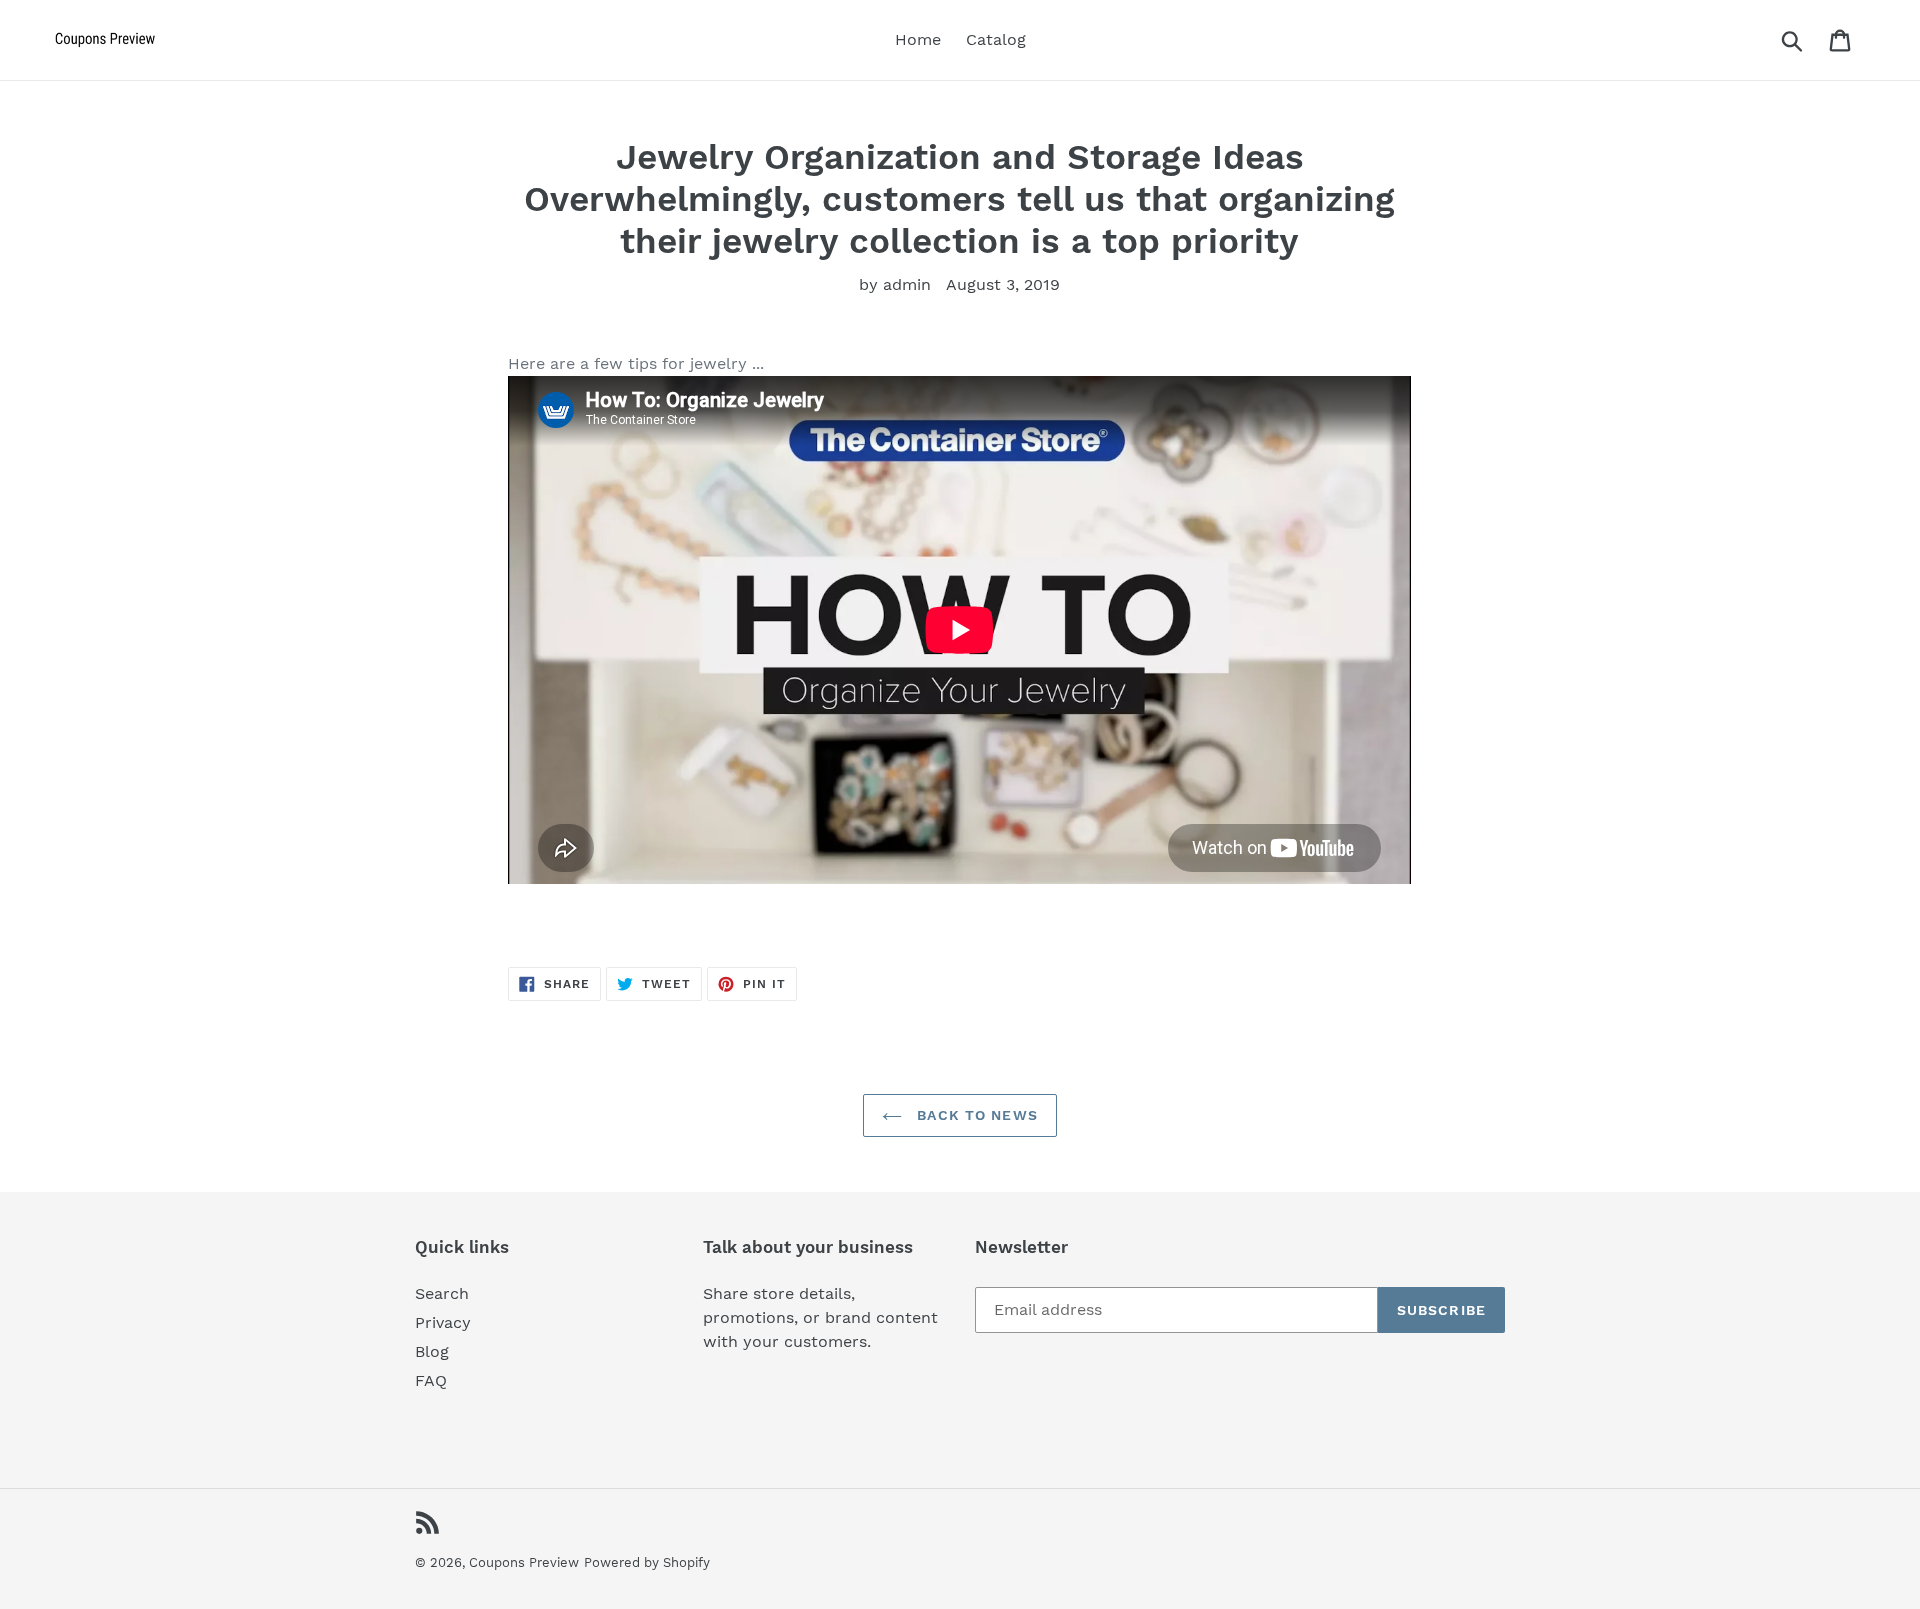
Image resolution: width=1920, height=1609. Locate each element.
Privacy (443, 1322)
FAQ (431, 1380)
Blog (432, 1351)
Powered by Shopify (647, 1562)
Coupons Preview (524, 1562)
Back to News (975, 1115)
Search (442, 1293)
